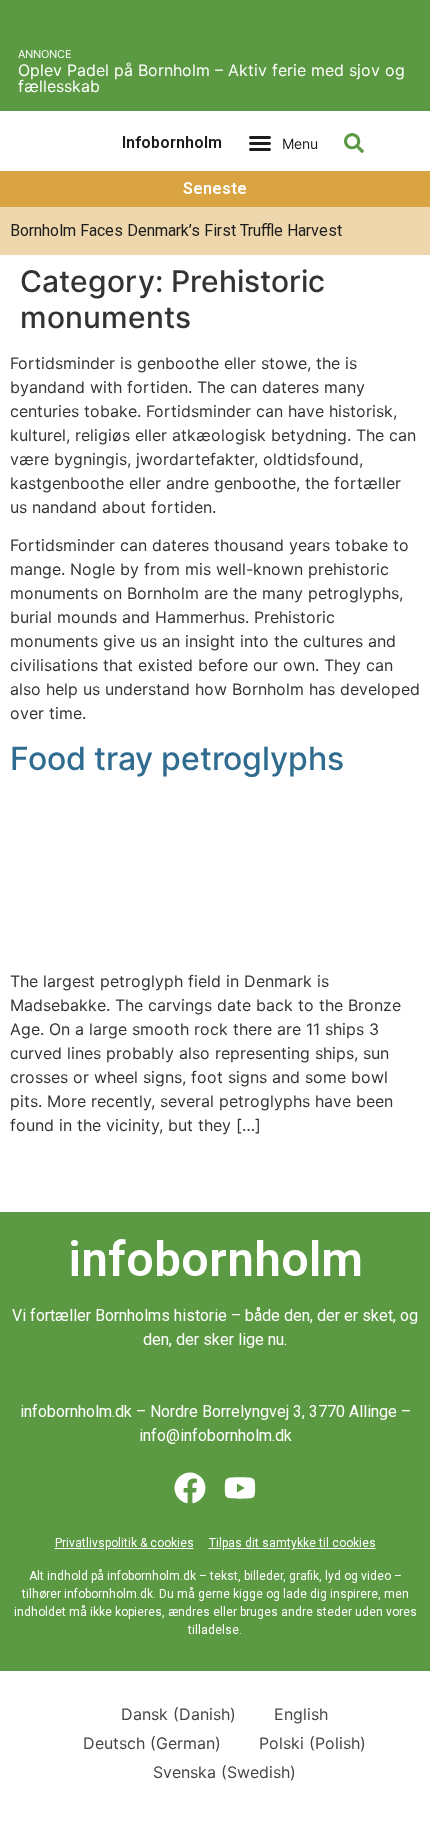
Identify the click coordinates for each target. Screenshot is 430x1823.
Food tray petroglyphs (177, 758)
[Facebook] (190, 1488)
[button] (283, 143)
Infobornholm (172, 142)
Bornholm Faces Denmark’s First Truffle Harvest (176, 230)
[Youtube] (240, 1488)
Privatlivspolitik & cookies (124, 1543)
